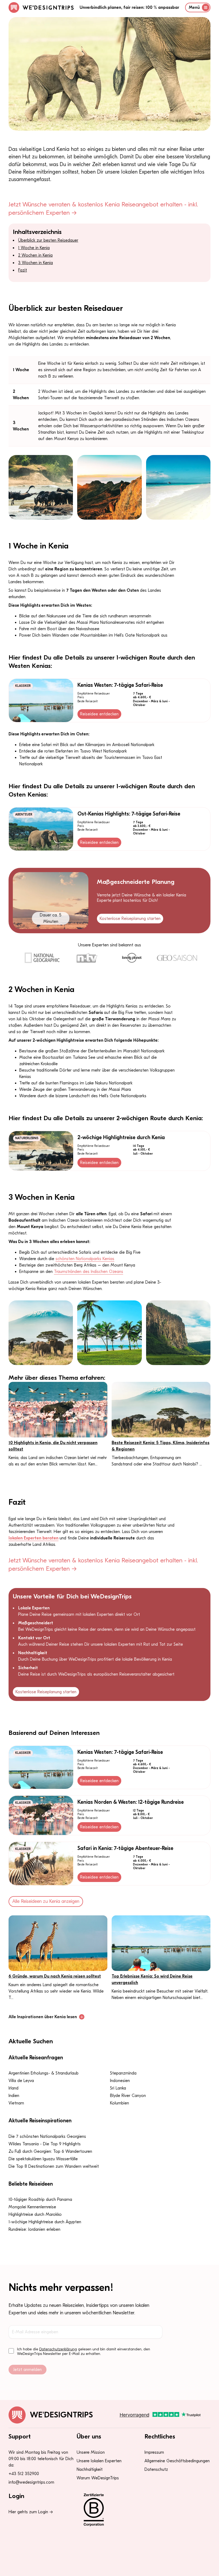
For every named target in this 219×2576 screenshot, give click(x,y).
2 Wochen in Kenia (35, 255)
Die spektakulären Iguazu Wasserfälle (43, 2159)
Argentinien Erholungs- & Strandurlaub (44, 2073)
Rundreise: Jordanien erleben (34, 2229)
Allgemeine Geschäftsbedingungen (177, 2461)
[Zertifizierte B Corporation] (110, 2510)
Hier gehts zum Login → (31, 2512)
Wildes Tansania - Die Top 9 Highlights (45, 2144)
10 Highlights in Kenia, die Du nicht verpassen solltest (53, 1446)
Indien (14, 2096)
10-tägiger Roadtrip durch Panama (40, 2199)
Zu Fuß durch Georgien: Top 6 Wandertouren (50, 2151)
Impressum (154, 2452)
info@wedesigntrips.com (31, 2482)
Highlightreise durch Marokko (35, 2214)
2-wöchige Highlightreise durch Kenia (121, 1137)
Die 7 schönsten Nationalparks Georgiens (47, 2136)
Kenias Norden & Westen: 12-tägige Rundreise (131, 1802)
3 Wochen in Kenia (36, 263)
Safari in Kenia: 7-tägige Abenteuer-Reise (125, 1848)
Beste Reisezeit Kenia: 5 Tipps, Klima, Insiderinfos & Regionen (161, 1446)
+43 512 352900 (24, 2474)
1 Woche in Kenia (34, 248)
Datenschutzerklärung (58, 2349)
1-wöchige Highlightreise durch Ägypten (45, 2222)
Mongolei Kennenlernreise (32, 2207)
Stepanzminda (123, 2073)
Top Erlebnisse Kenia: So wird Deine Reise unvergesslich (152, 1979)
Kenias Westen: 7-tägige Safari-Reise (120, 685)
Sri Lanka (118, 2088)
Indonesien (120, 2081)
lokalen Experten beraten (34, 1538)
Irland (13, 2088)
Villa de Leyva (21, 2081)
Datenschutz (156, 2469)
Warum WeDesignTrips (98, 2478)
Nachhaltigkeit (90, 2469)
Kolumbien (120, 2103)
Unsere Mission (91, 2452)
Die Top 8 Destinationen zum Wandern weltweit (54, 2166)
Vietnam (16, 2103)
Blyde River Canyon (128, 2096)
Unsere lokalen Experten (99, 2461)
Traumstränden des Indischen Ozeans (89, 1272)
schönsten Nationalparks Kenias (85, 1259)
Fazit (23, 270)
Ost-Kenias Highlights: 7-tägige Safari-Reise (129, 814)
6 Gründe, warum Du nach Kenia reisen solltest (55, 1976)
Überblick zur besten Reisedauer (48, 240)
